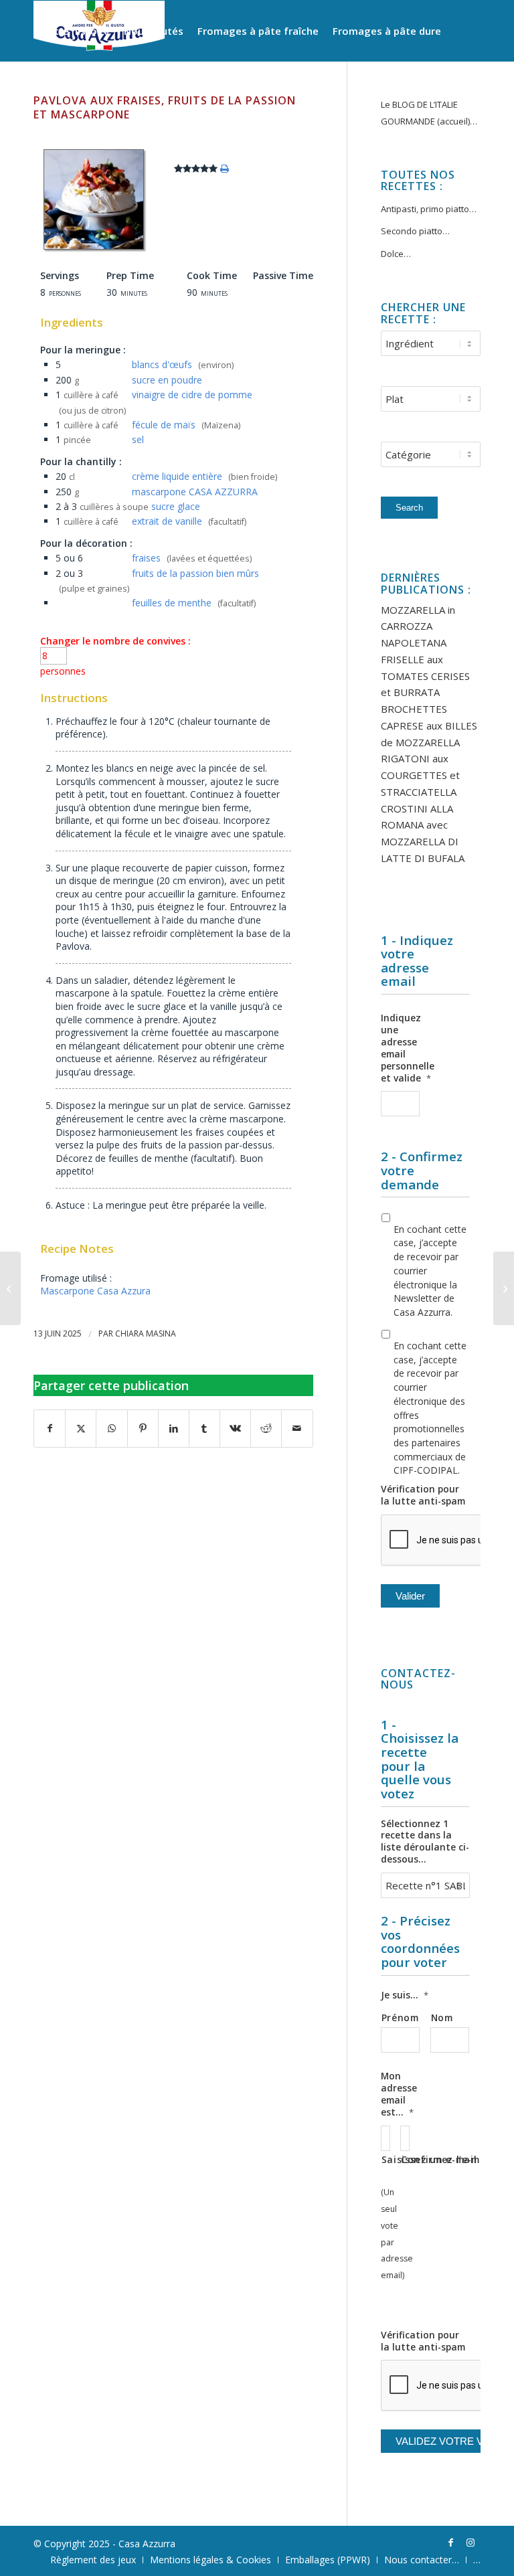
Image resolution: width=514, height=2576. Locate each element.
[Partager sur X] (81, 1429)
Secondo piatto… (415, 231)
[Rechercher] (218, 91)
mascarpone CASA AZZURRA (195, 492)
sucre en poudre (167, 380)
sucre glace (176, 506)
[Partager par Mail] (297, 1429)
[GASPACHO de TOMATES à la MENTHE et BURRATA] (10, 1288)
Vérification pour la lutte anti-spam (423, 1495)
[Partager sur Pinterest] (143, 1429)
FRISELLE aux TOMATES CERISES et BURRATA (425, 676)
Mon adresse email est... (399, 2094)
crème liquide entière (177, 476)
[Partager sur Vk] (235, 1429)
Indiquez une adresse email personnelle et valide (408, 1048)
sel (138, 439)
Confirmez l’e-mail (405, 2159)
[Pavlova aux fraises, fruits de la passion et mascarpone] (94, 249)
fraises (146, 558)
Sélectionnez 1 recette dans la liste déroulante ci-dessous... (425, 1842)
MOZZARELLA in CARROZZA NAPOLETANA (418, 626)
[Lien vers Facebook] (450, 2543)
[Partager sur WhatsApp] (111, 1429)
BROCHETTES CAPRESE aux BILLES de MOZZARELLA (429, 725)
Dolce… (396, 254)
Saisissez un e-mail (385, 2159)
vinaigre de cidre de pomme (192, 395)
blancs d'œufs (162, 364)
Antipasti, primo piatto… (429, 209)
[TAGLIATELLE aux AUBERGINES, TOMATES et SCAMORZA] (504, 1288)
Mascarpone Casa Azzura (95, 1291)
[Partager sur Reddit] (266, 1429)
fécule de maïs (164, 425)
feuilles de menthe (172, 603)
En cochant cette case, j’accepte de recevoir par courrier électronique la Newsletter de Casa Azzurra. (430, 1271)
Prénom (400, 2017)
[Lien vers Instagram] (470, 2543)
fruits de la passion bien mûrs (195, 573)
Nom (442, 2017)
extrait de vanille (167, 521)
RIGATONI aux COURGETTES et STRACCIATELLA (420, 775)
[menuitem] (75, 31)
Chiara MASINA (146, 1334)
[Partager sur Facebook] (50, 1429)
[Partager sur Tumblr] (204, 1429)
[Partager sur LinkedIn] (174, 1429)
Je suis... (405, 1995)
